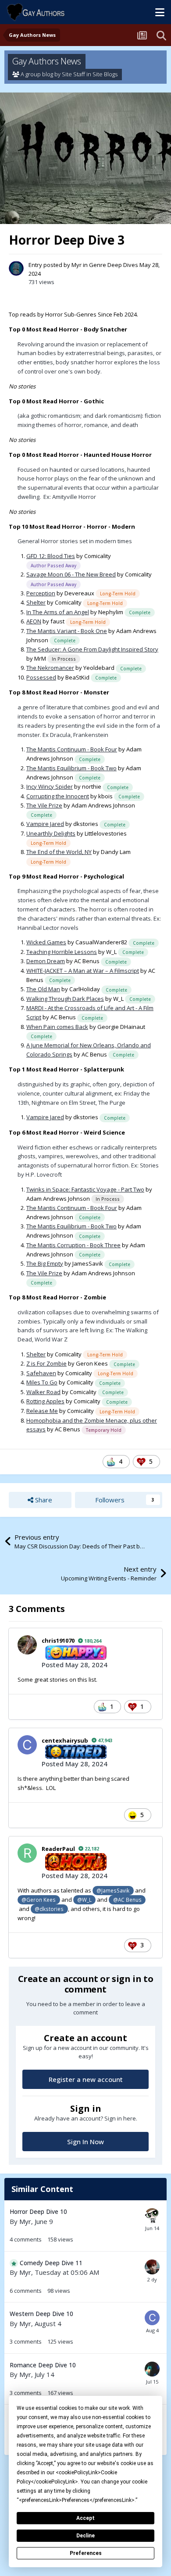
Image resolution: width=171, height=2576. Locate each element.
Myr (77, 265)
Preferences (86, 2553)
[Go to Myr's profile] (16, 268)
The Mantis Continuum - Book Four (72, 749)
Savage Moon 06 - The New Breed (71, 574)
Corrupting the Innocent (58, 796)
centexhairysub (65, 1740)
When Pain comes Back (57, 1027)
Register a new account (86, 2079)
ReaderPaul (58, 1849)
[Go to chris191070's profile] (27, 1645)
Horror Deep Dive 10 (38, 2211)
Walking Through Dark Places (65, 999)
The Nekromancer (50, 668)
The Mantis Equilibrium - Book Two (71, 768)
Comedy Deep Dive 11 (51, 2263)
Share (43, 1500)
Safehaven (41, 1373)
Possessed (41, 677)
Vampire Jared (45, 824)
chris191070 (58, 1640)
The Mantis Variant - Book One (67, 631)
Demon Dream (46, 961)
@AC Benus (127, 1900)
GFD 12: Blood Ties (51, 556)
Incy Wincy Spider (50, 786)
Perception (41, 593)
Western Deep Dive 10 (41, 2314)
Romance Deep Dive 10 (43, 2365)
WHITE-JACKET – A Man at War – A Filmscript (83, 971)
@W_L (84, 1900)
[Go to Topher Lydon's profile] (152, 2216)
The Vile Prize (44, 805)
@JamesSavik (113, 1890)
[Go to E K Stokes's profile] (152, 2369)
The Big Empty (45, 1263)
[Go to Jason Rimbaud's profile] (152, 2267)
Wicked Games (46, 942)
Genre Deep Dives (114, 265)
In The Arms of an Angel (58, 612)
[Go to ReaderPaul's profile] (27, 1853)
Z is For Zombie (46, 1363)
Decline (85, 2536)
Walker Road (43, 1392)
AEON (34, 621)
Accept (85, 2518)
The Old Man (43, 989)
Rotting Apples (45, 1401)
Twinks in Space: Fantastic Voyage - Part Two (85, 1189)
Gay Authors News (47, 61)
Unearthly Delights (51, 833)
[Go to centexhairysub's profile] (27, 1745)
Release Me (42, 1411)
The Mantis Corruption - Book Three (73, 1245)
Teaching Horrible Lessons (62, 952)
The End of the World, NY (59, 852)
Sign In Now (85, 2142)
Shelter (36, 602)
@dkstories (49, 1909)
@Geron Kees (39, 1900)
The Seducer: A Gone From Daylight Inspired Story (92, 649)
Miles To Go (42, 1382)
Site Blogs (105, 74)
